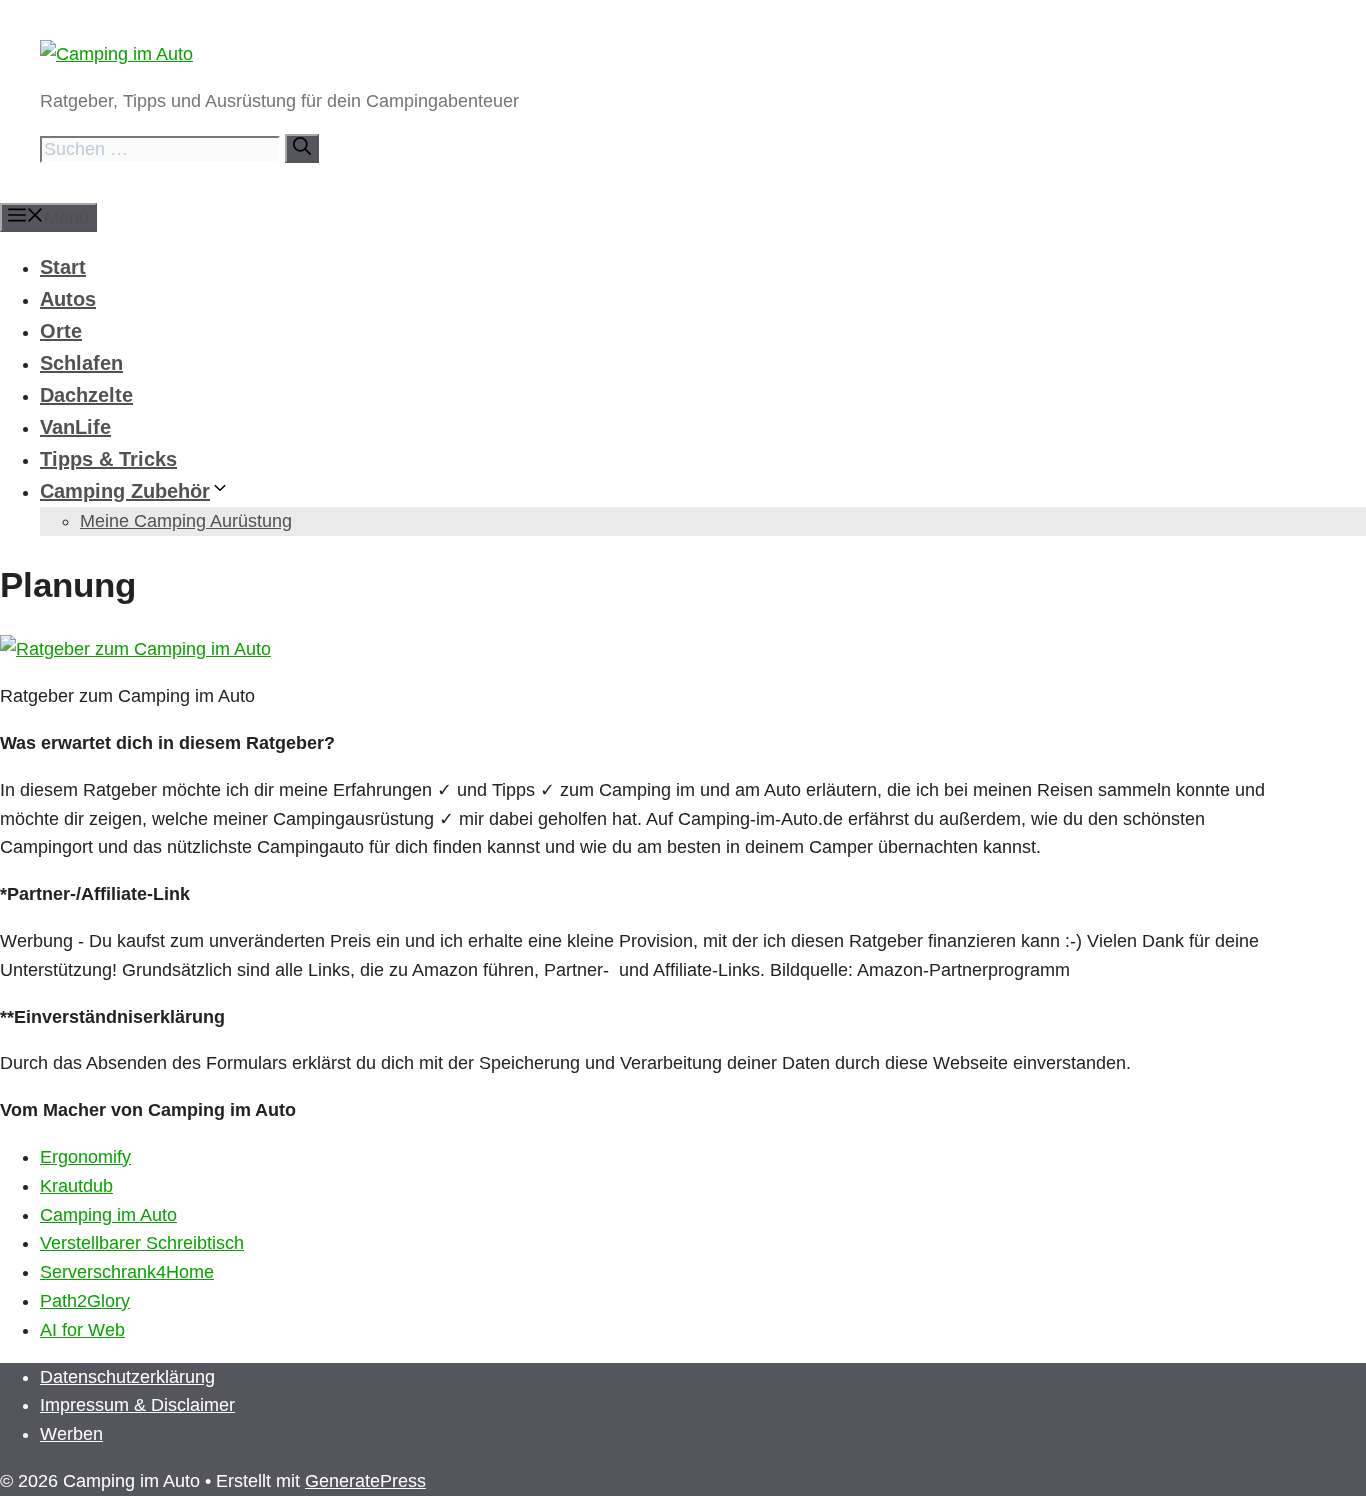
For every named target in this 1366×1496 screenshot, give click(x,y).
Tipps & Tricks (108, 459)
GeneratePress (365, 1481)
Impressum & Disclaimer (137, 1405)
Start (63, 267)
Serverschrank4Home (127, 1272)
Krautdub (76, 1186)
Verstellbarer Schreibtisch (142, 1243)
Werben (71, 1434)
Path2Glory (85, 1301)
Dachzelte (86, 395)
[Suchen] (302, 148)
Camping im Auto (108, 1215)
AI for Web (82, 1330)
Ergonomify (85, 1157)
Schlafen (81, 363)
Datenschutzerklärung (127, 1377)
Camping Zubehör (125, 491)
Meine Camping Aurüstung (186, 521)
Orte (61, 331)
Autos (68, 299)
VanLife (75, 427)
